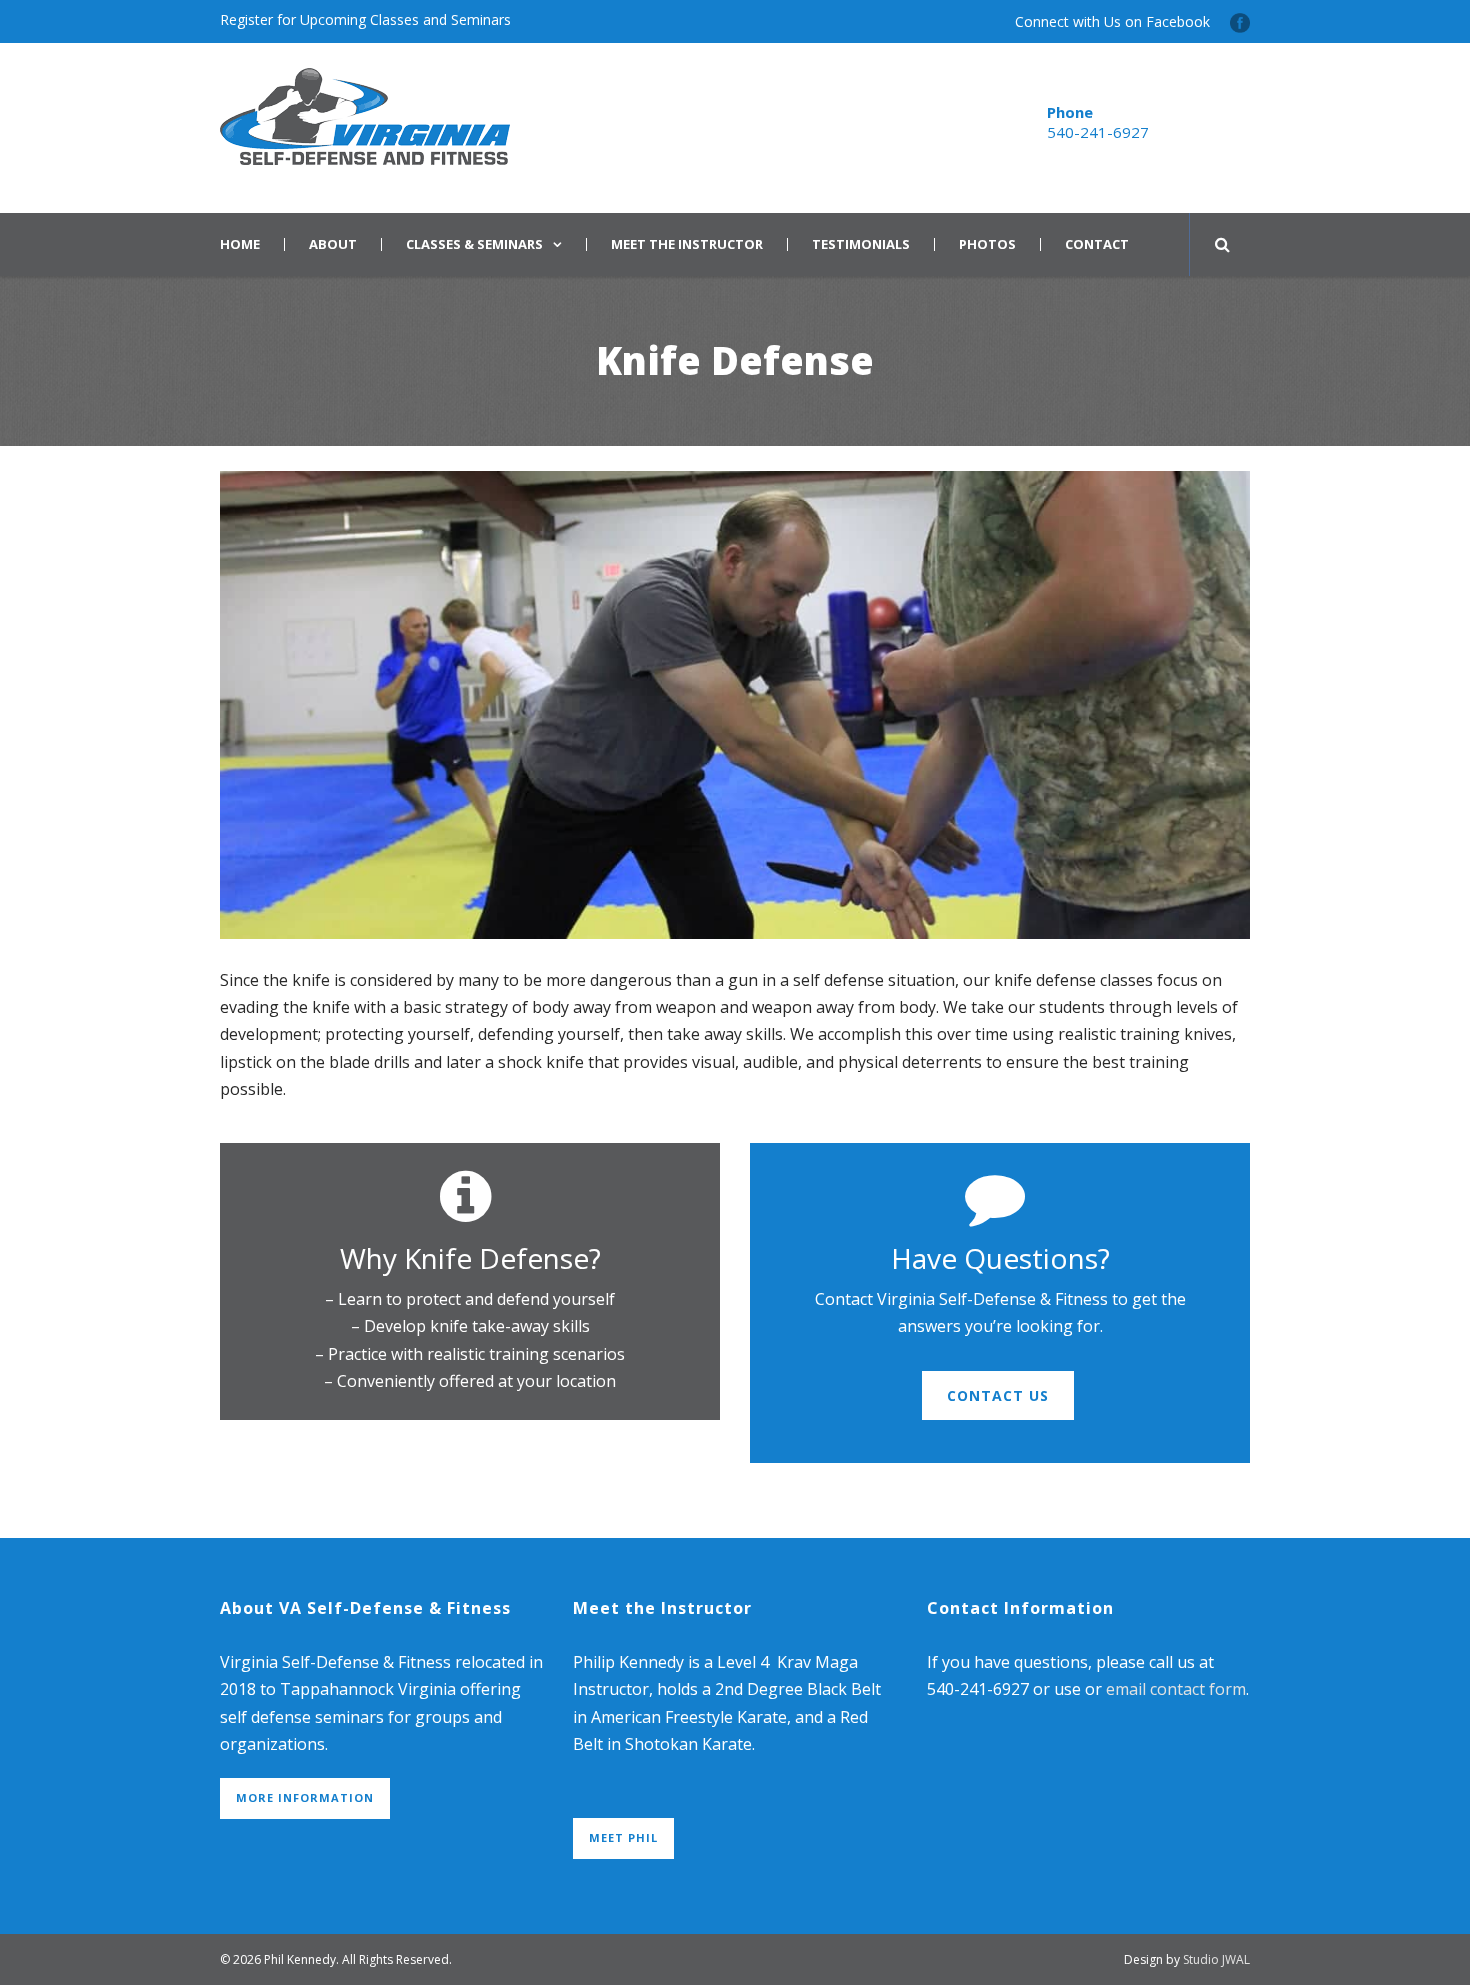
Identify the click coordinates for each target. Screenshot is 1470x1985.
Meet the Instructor (687, 244)
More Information (305, 1797)
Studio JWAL (1216, 1959)
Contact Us (998, 1395)
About (333, 244)
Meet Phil (623, 1837)
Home (240, 244)
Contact (1097, 244)
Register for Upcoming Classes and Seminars (365, 20)
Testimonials (861, 244)
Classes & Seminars (474, 244)
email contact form (1176, 1689)
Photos (987, 244)
